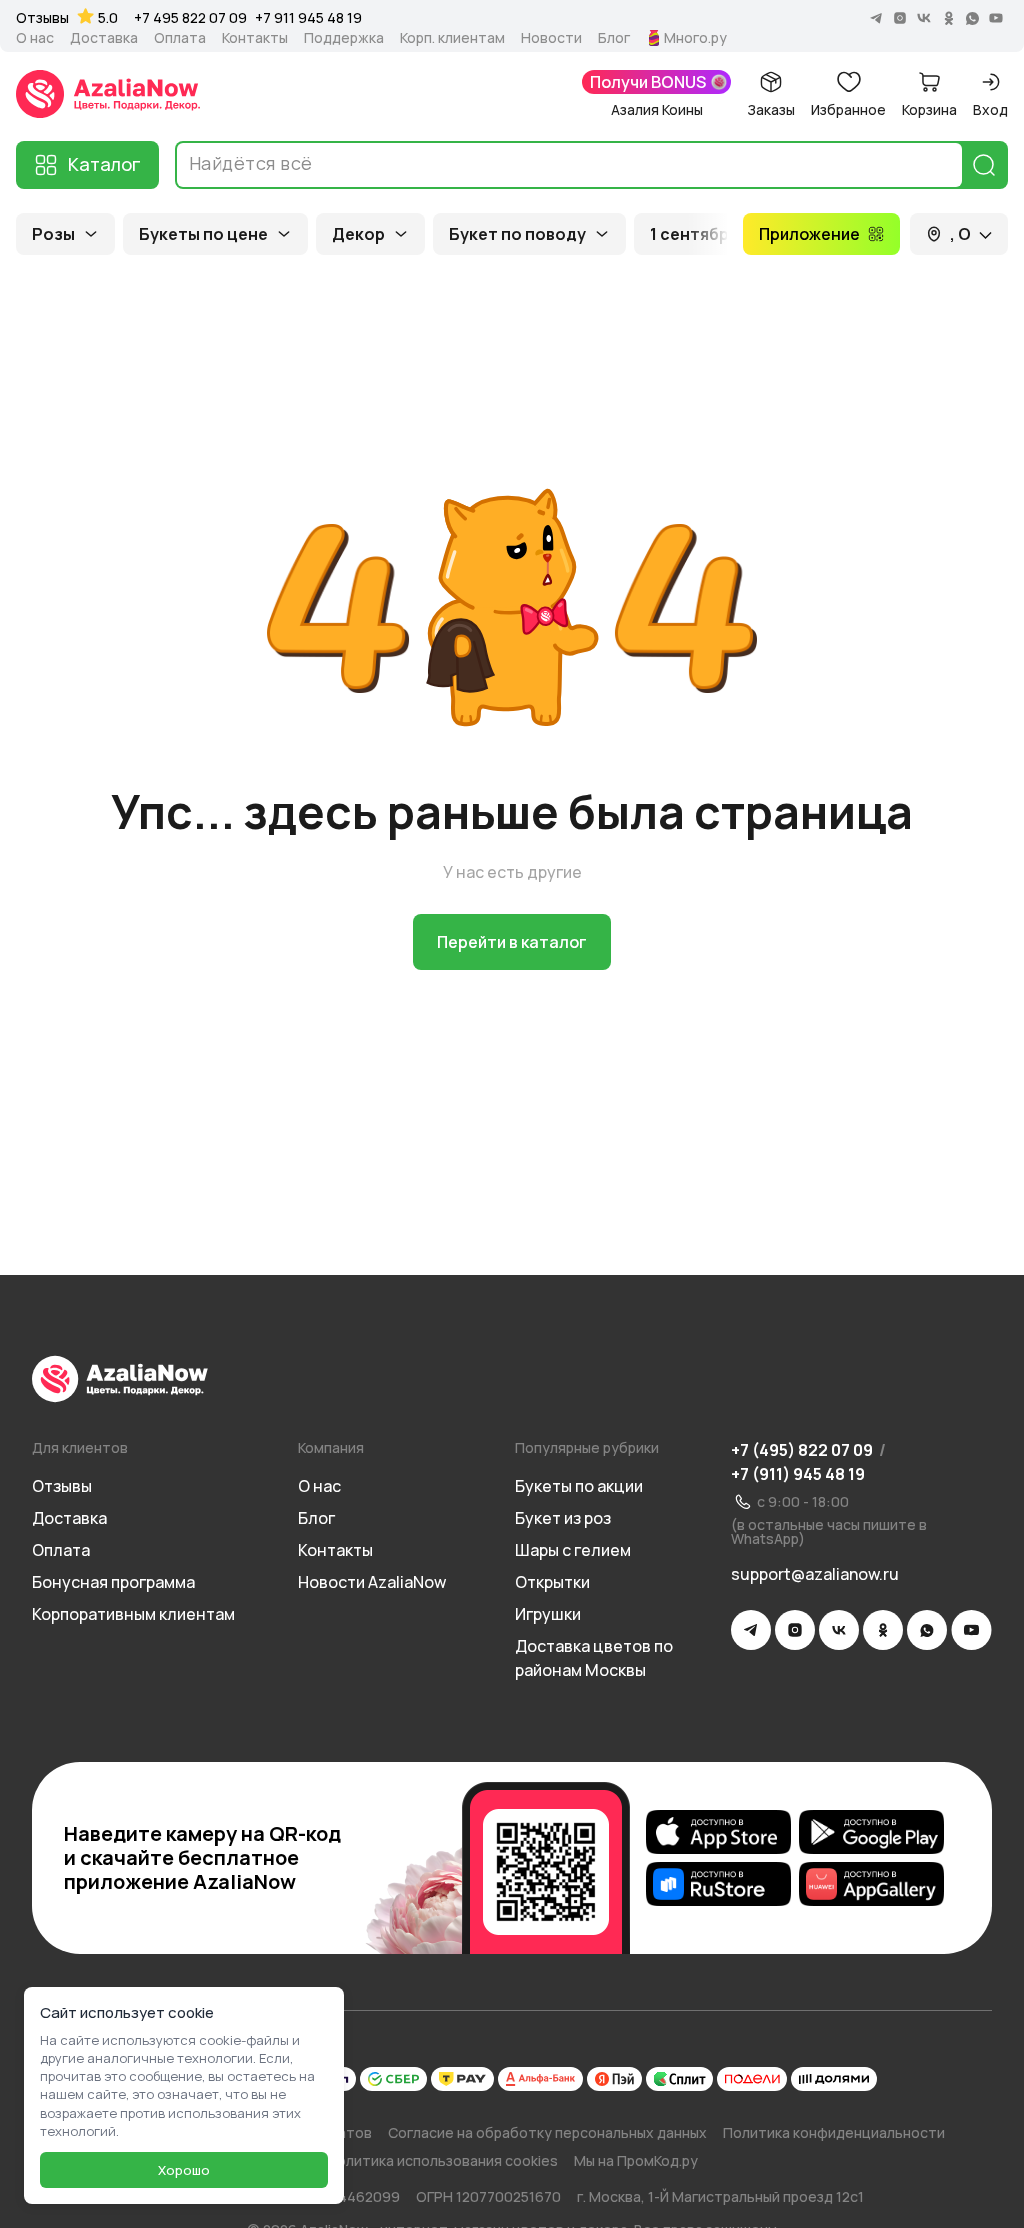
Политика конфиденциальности (834, 2132)
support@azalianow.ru (815, 1574)
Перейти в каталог (512, 942)
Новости (551, 38)
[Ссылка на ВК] (839, 1630)
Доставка (104, 38)
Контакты (255, 38)
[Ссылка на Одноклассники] (883, 1630)
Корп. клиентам (452, 38)
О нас (35, 38)
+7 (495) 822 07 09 (802, 1450)
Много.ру (695, 38)
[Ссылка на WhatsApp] (927, 1630)
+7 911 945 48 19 (308, 17)
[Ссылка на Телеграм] (751, 1630)
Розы (53, 234)
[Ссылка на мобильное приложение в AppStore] (718, 1832)
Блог (614, 38)
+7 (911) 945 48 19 (798, 1474)
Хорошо (184, 2170)
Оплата (180, 38)
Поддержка (344, 38)
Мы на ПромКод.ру (636, 2160)
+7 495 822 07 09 (190, 17)
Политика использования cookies (442, 2160)
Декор (358, 234)
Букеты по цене (203, 234)
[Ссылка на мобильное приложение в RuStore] (718, 1884)
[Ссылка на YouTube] (971, 1630)
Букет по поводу (517, 234)
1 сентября (694, 234)
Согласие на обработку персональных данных (547, 2132)
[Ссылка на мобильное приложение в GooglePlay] (871, 1832)
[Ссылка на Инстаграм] (795, 1630)
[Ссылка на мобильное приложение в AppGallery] (871, 1884)
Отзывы (42, 18)
